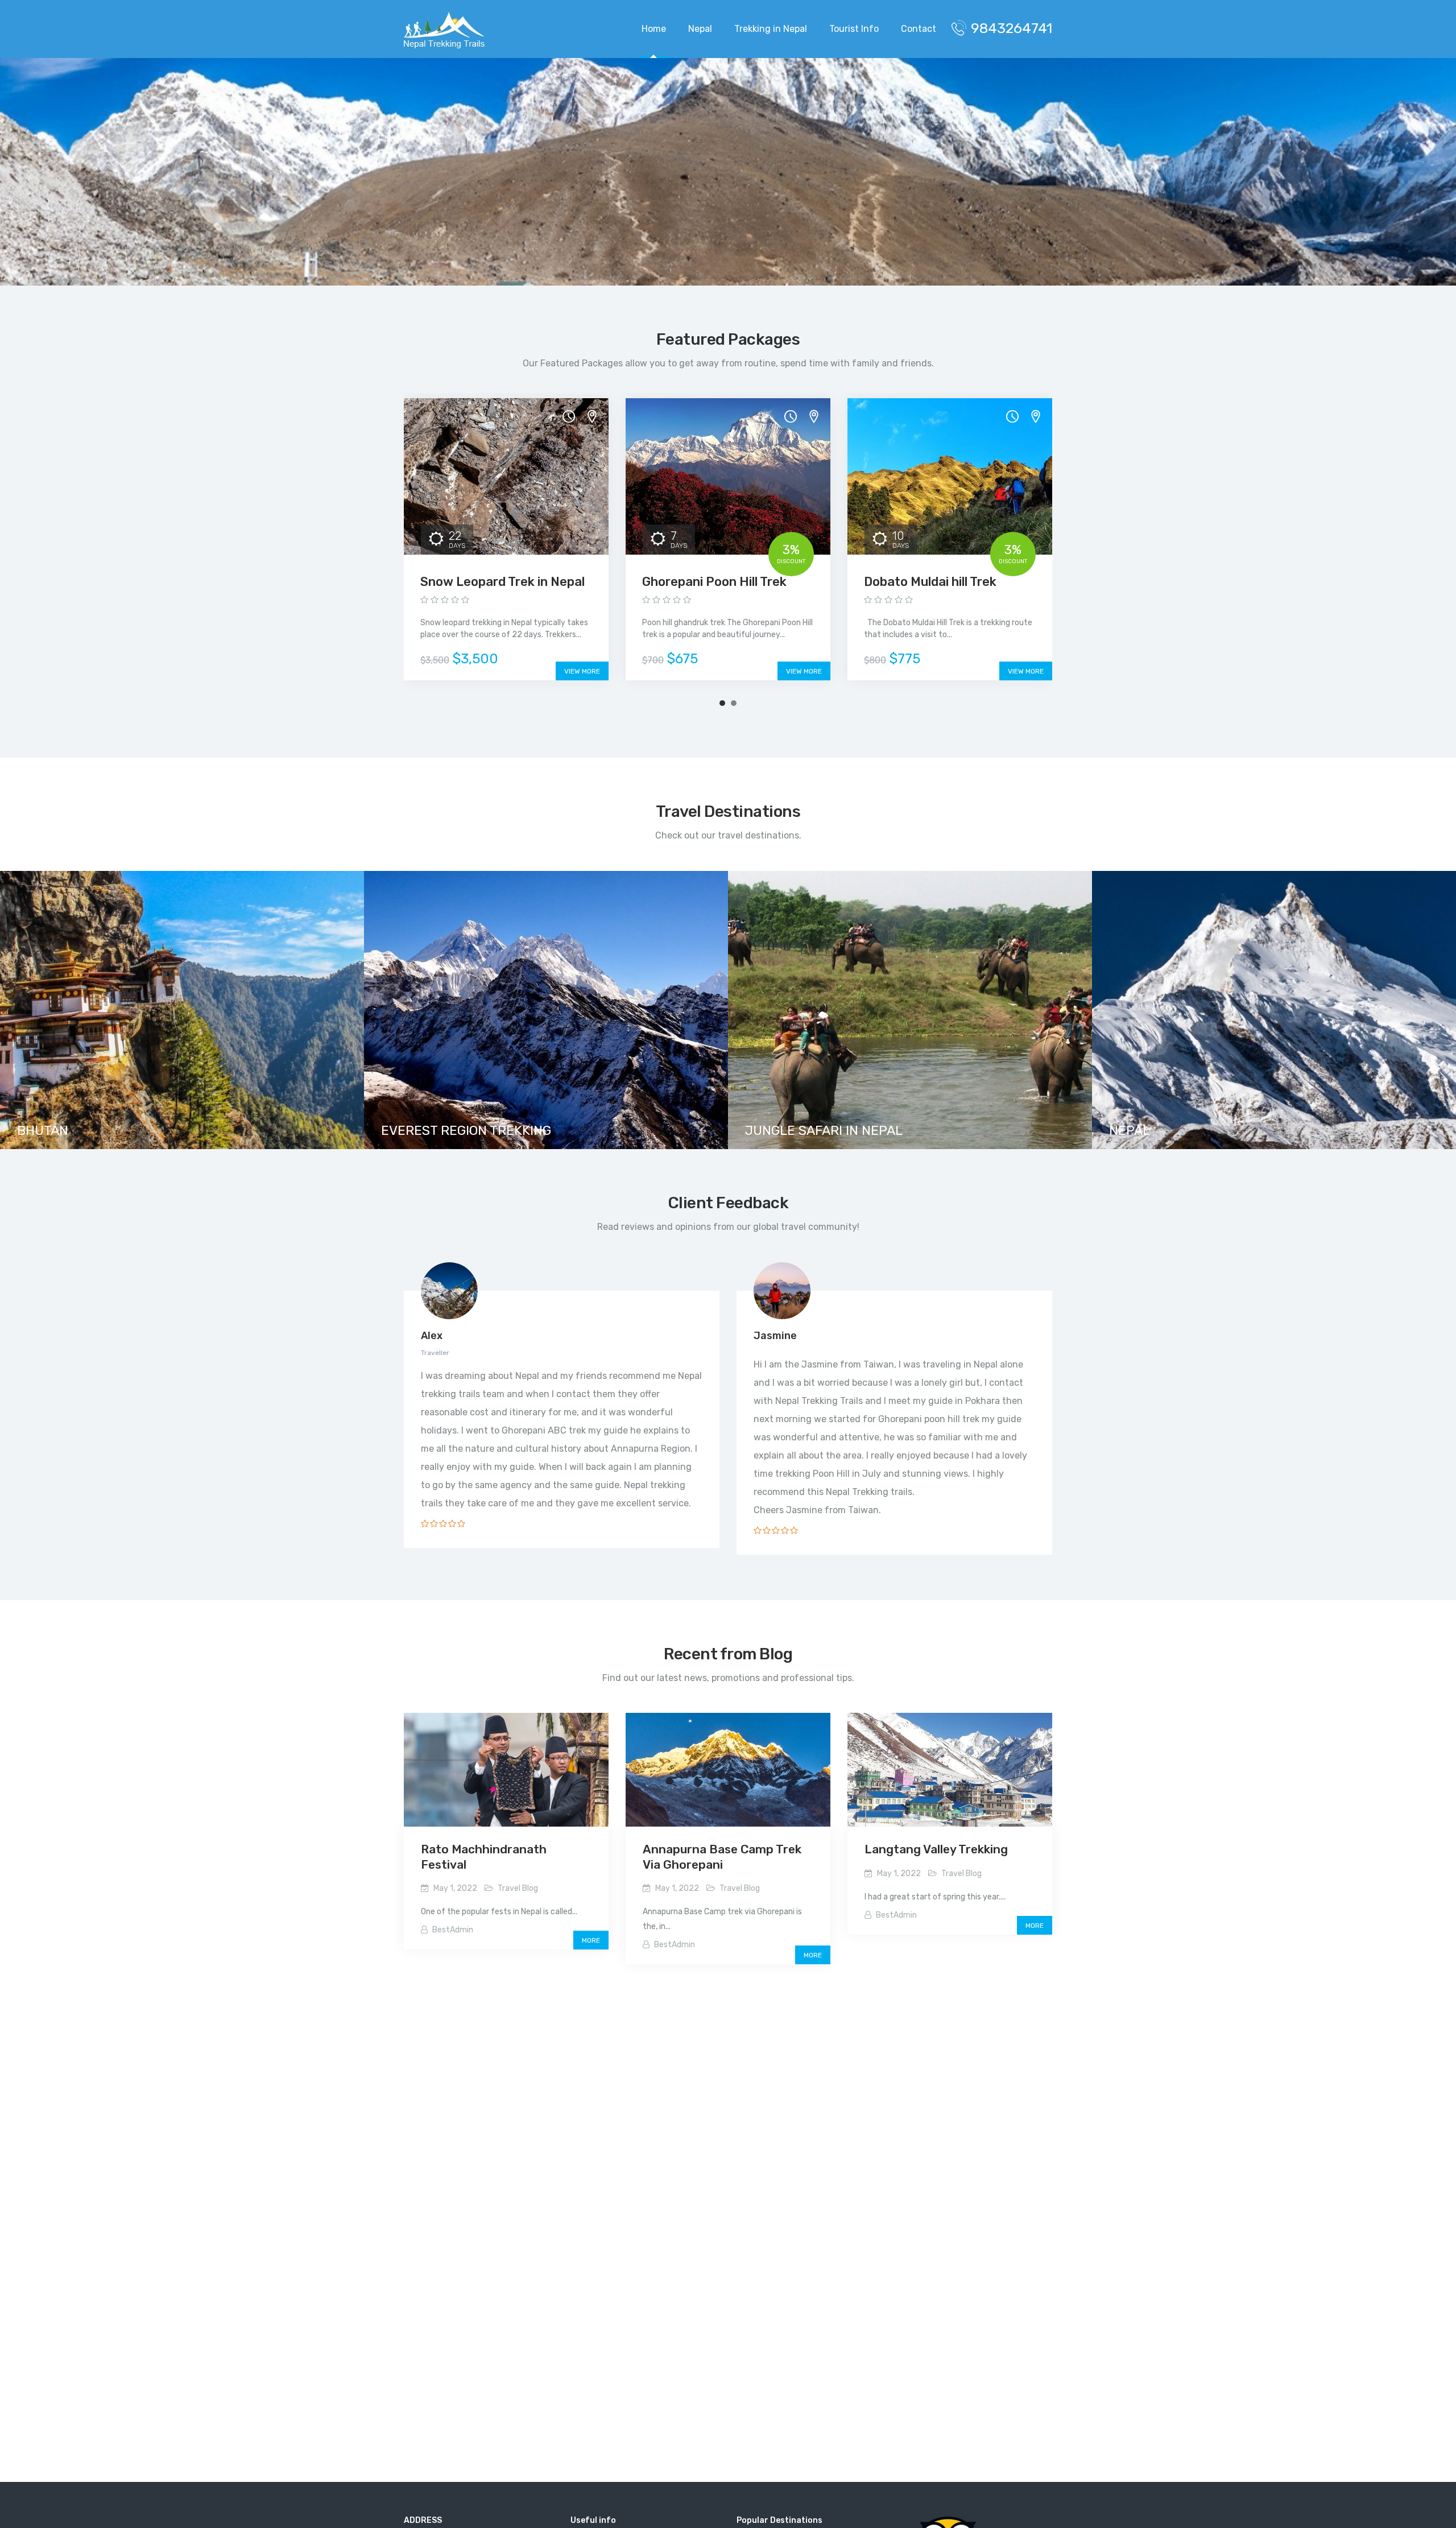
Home (654, 29)
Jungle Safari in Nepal (824, 1130)
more (591, 1940)
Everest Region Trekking (466, 1130)
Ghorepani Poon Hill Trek (714, 582)
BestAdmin (453, 1930)
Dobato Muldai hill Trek (930, 582)
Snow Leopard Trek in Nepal (502, 582)
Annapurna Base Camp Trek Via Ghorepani (722, 1856)
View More (582, 671)
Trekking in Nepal (771, 29)
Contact (919, 29)
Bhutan (43, 1130)
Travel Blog (518, 1888)
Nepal (700, 29)
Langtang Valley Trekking (936, 1849)
